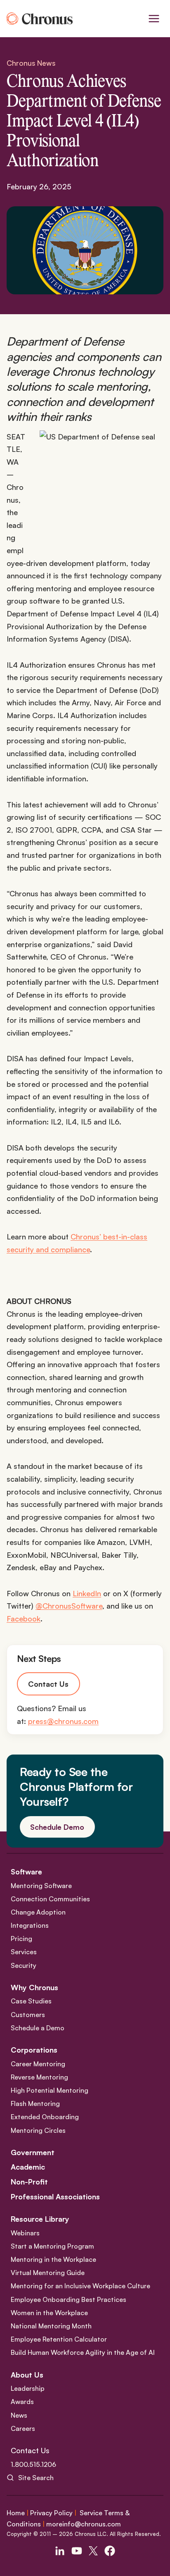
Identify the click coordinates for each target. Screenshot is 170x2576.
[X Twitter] (93, 2551)
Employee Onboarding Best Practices (68, 2299)
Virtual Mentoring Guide (48, 2273)
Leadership (28, 2388)
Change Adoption (38, 1912)
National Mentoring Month (51, 2326)
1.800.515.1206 (33, 2464)
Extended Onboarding (45, 2117)
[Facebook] (110, 2551)
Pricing (21, 1939)
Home (16, 2513)
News (19, 2415)
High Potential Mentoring (50, 2090)
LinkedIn (87, 1593)
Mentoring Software (41, 1886)
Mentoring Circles (38, 2130)
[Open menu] (154, 18)
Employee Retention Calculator (59, 2339)
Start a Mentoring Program (52, 2246)
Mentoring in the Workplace (53, 2259)
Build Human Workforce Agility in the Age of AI (83, 2352)
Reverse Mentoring (39, 2077)
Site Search (36, 2478)
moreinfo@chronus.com (84, 2524)
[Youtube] (77, 2551)
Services (24, 1952)
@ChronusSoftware (69, 1606)
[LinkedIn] (60, 2551)
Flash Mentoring (35, 2103)
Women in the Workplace (49, 2313)
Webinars (25, 2233)
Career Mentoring (38, 2064)
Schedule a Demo (38, 2028)
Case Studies (31, 2001)
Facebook (24, 1619)
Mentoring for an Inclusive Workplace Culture (80, 2286)
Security (24, 1965)
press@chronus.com (63, 1721)
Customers (28, 2015)
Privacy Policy (51, 2513)
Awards (22, 2402)
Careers (23, 2428)
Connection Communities (50, 1899)
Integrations (30, 1925)
